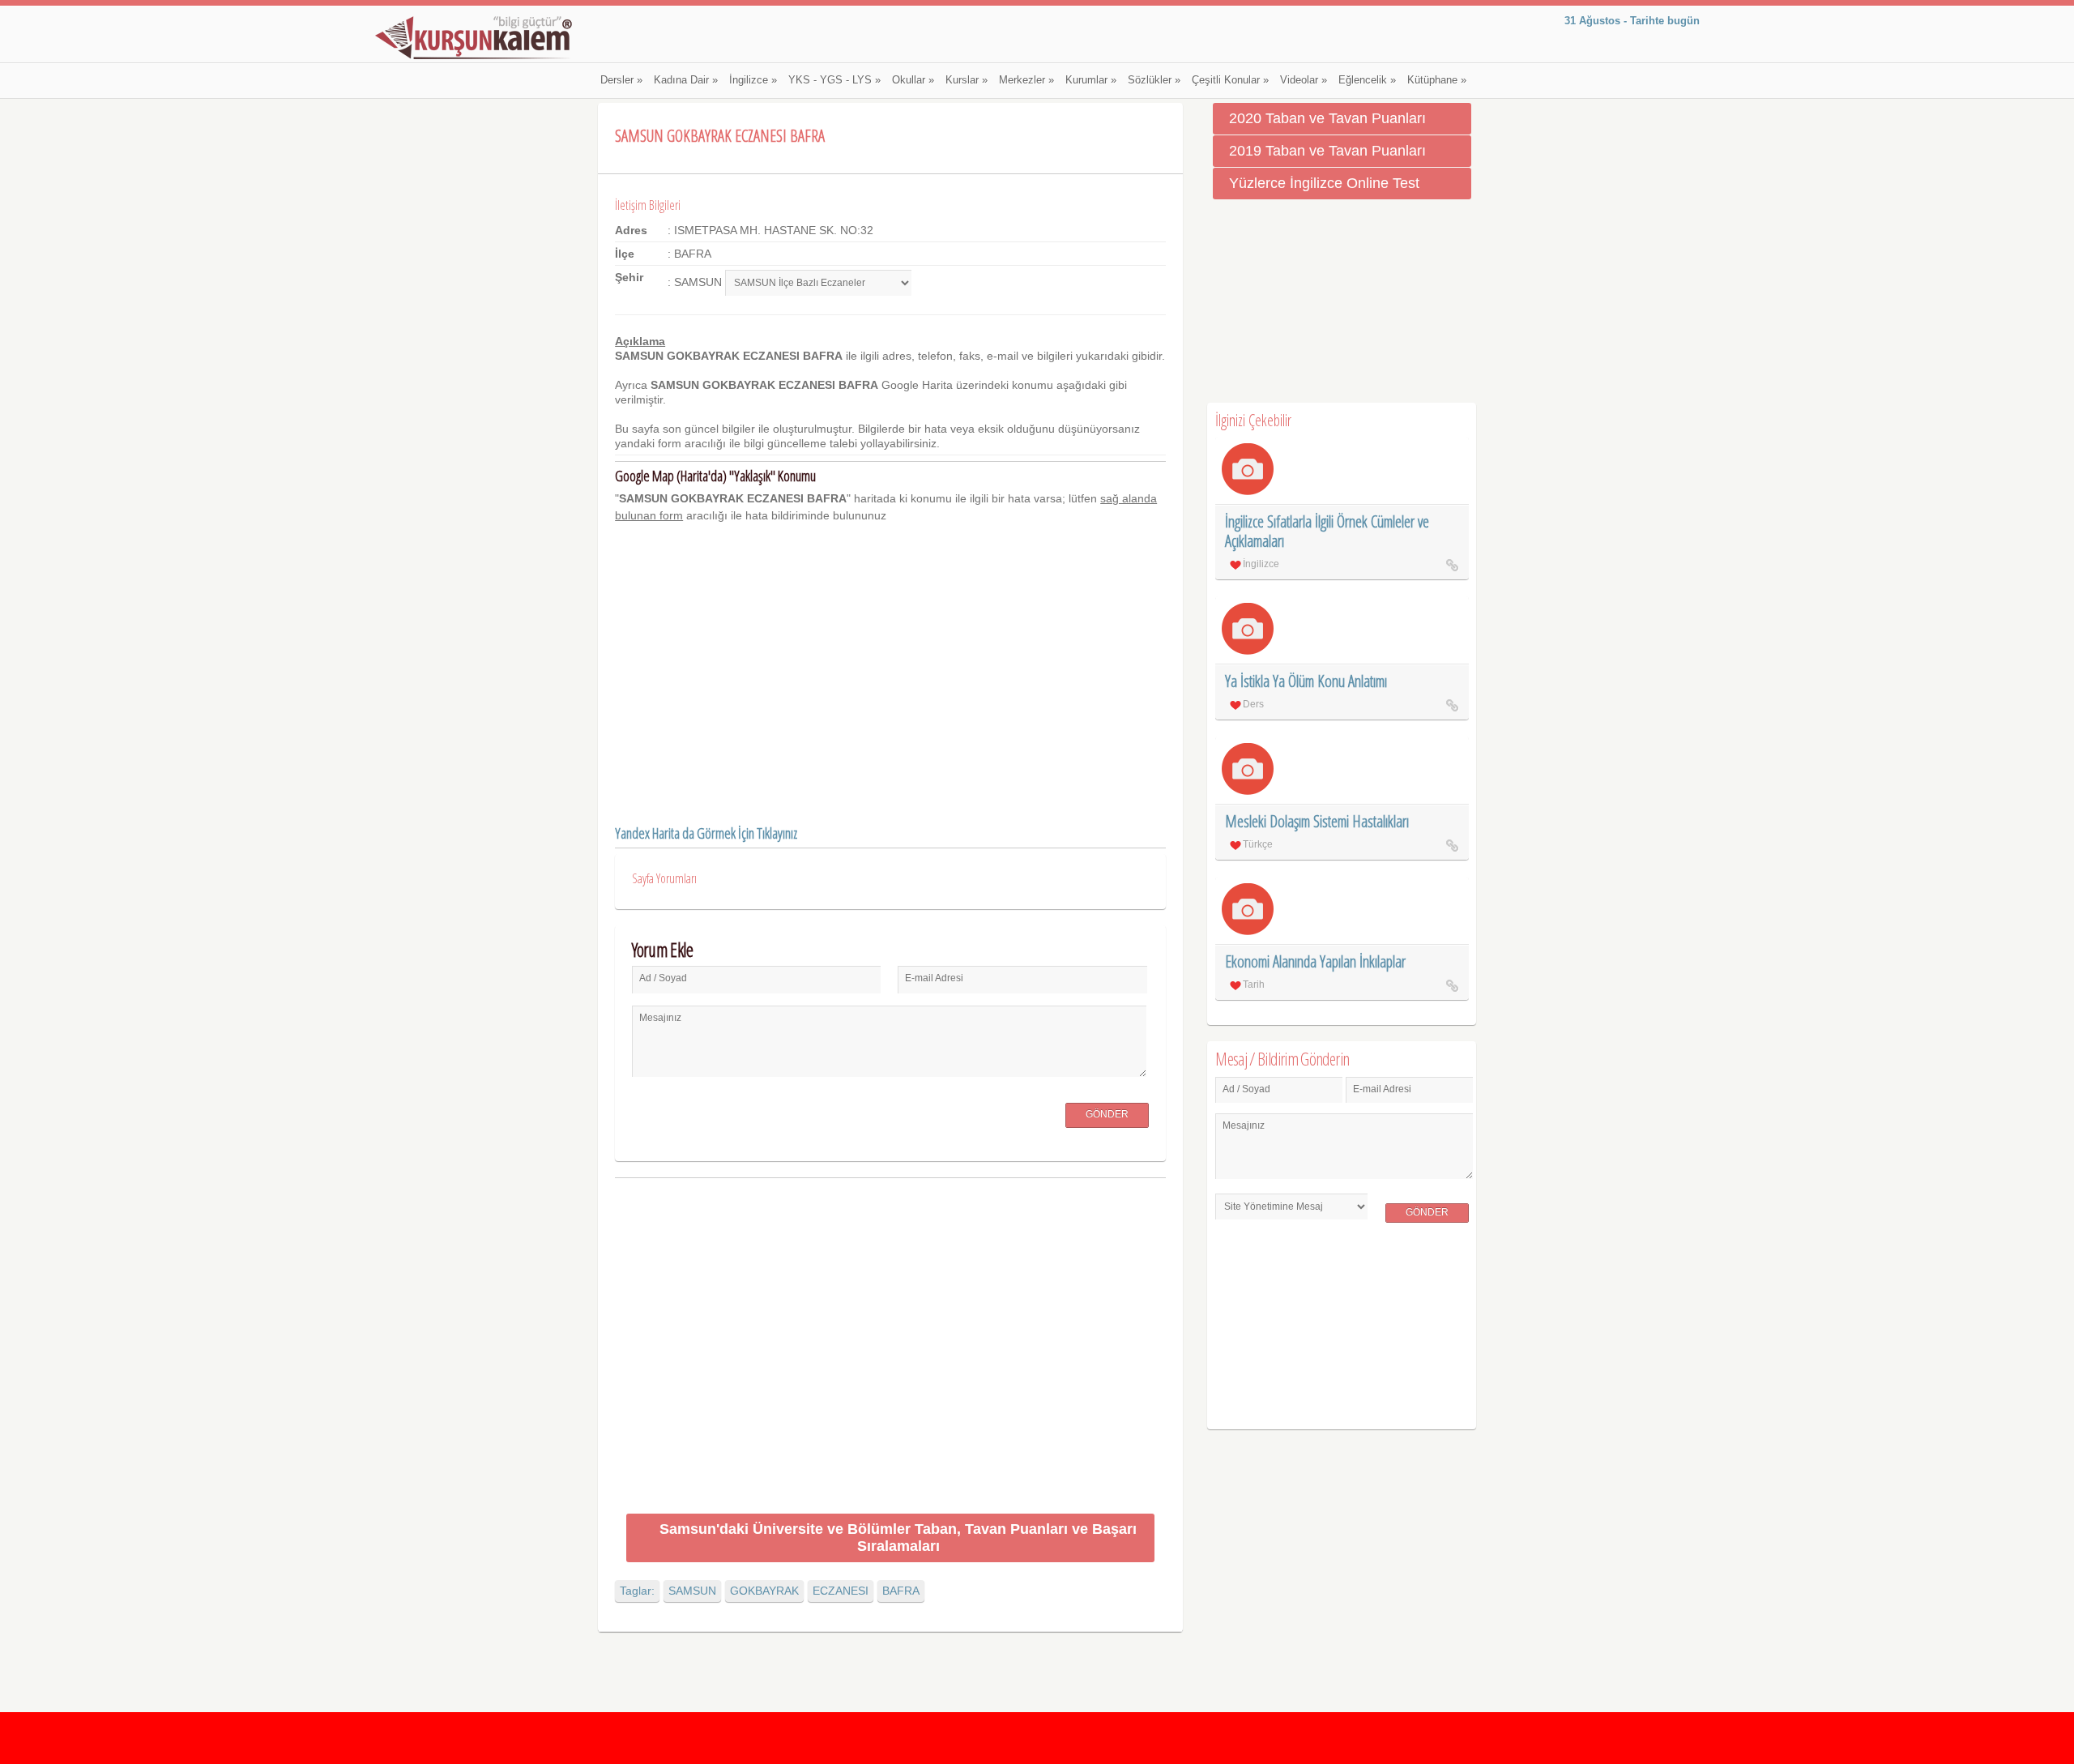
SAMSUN (692, 1591)
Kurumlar (1091, 80)
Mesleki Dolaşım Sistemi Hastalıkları (1317, 821)
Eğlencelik (1367, 80)
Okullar (913, 80)
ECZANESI (841, 1591)
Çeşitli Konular (1230, 80)
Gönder (1107, 1114)
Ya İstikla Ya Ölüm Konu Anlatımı (1306, 681)
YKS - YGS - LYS (834, 80)
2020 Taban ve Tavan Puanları (1327, 118)
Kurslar (967, 80)
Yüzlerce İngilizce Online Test (1324, 183)
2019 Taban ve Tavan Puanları (1327, 151)
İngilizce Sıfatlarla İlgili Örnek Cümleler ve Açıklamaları (1327, 531)
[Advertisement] (890, 1349)
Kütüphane (1437, 80)
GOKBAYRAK (764, 1591)
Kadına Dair (686, 80)
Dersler (621, 80)
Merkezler (1026, 80)
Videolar (1304, 80)
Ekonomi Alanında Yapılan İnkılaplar (1315, 961)
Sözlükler (1154, 80)
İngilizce (753, 80)
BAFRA (901, 1591)
